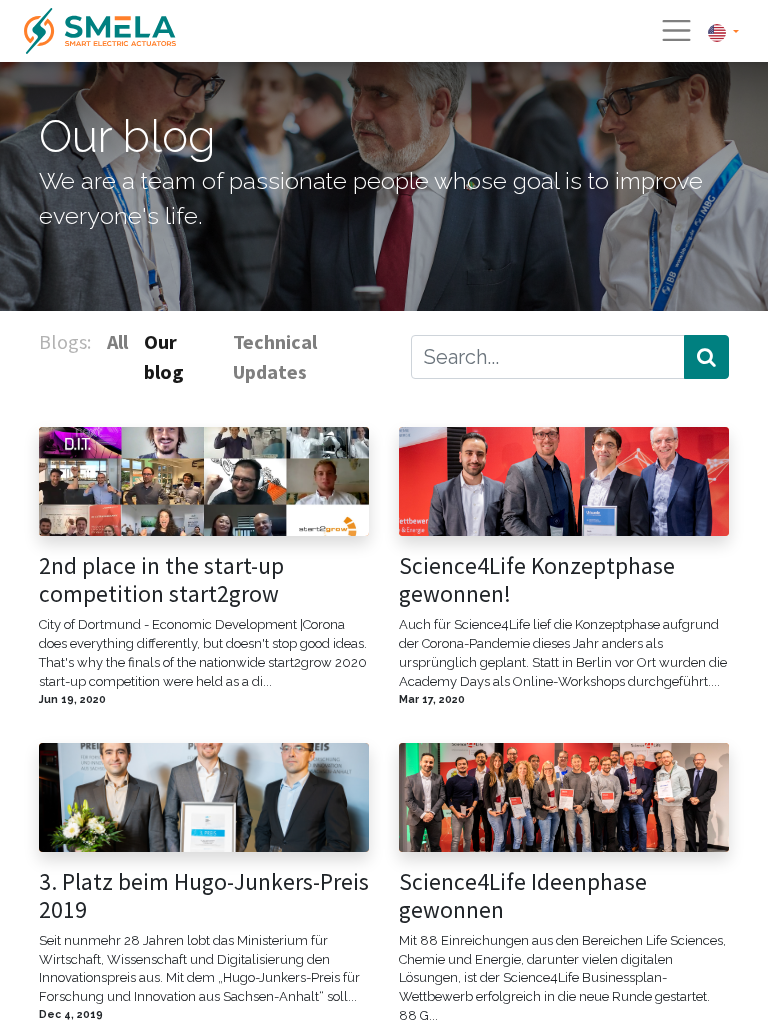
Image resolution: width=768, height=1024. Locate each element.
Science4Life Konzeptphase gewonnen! (537, 580)
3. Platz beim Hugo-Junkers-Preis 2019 (204, 896)
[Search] (706, 357)
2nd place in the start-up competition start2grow (161, 580)
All (117, 341)
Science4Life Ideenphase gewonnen (523, 896)
